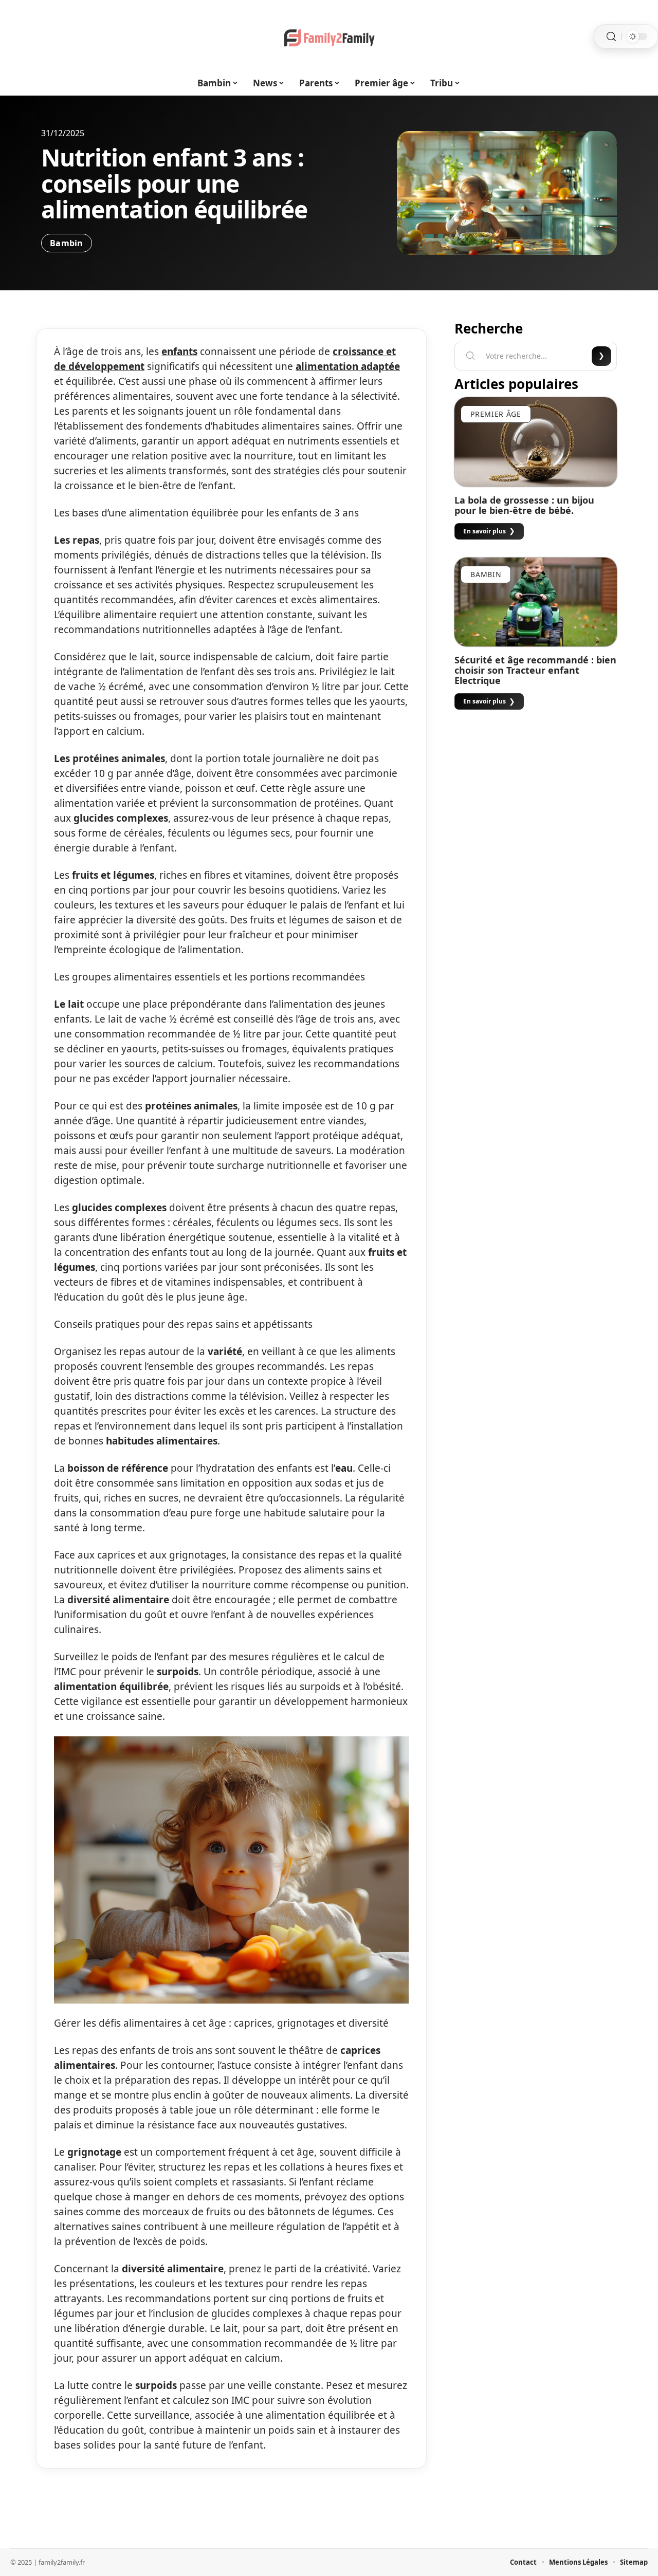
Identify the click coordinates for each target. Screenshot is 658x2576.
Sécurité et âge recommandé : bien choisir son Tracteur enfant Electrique (535, 670)
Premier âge (496, 414)
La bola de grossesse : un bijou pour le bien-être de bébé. (524, 505)
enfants (179, 351)
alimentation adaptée (348, 366)
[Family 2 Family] (329, 36)
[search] (611, 37)
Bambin (67, 243)
